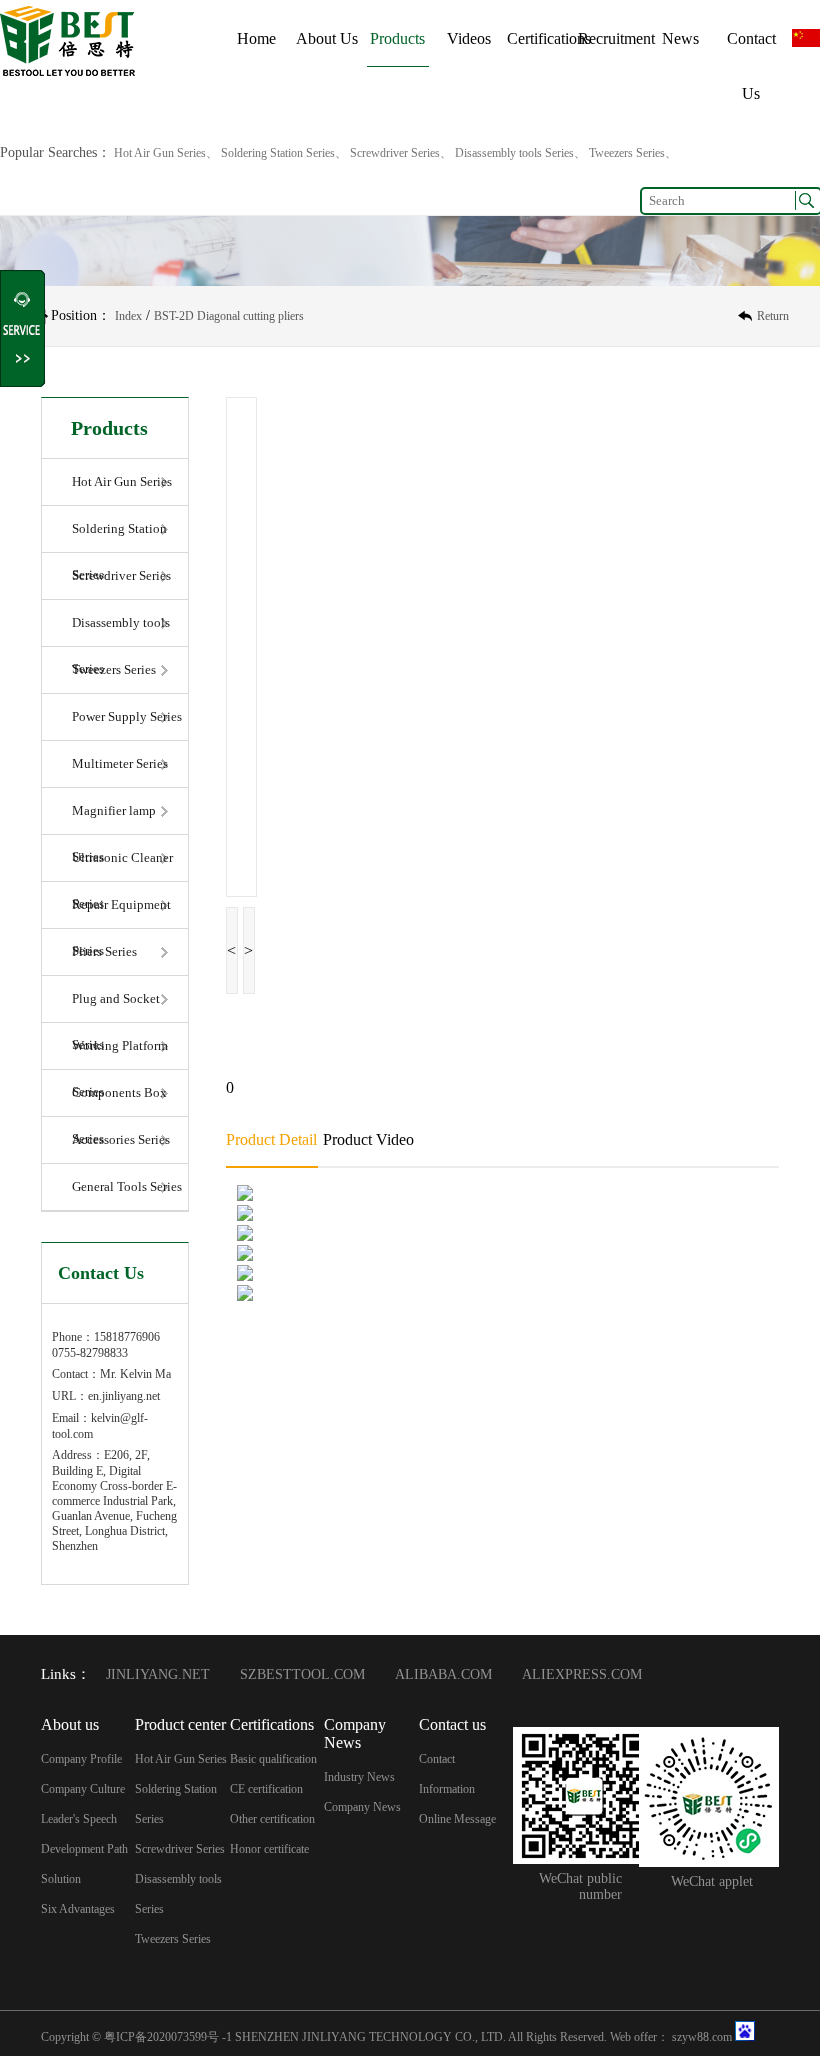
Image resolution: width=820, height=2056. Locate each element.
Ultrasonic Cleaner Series (122, 866)
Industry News (359, 1777)
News (680, 38)
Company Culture (83, 1789)
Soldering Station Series (119, 537)
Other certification (272, 1819)
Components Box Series (119, 1101)
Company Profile (81, 1759)
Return (773, 316)
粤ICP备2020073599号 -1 (168, 2037)
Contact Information (447, 1774)
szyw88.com (702, 2037)
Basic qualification (273, 1759)
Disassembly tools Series (121, 631)
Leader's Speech (79, 1819)
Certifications (549, 38)
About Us (327, 38)
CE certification (266, 1789)
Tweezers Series (114, 669)
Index (128, 316)
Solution (61, 1879)
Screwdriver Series (121, 575)
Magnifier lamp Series (114, 819)
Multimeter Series (120, 763)
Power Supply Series (127, 716)
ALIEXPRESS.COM (582, 1674)
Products (397, 38)
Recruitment (616, 38)
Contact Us (751, 66)
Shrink (23, 329)
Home (256, 38)
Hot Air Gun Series (122, 481)
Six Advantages (78, 1909)
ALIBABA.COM (443, 1674)
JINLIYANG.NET (158, 1674)
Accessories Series (121, 1139)
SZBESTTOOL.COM (302, 1674)
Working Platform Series (120, 1054)
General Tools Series (127, 1186)
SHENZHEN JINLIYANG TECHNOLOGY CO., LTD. (370, 2037)
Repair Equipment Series (121, 913)
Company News (362, 1807)
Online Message (457, 1819)
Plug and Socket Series (116, 1007)
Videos (469, 38)
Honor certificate (269, 1849)
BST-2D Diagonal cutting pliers (229, 316)
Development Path (84, 1849)
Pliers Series (104, 951)
